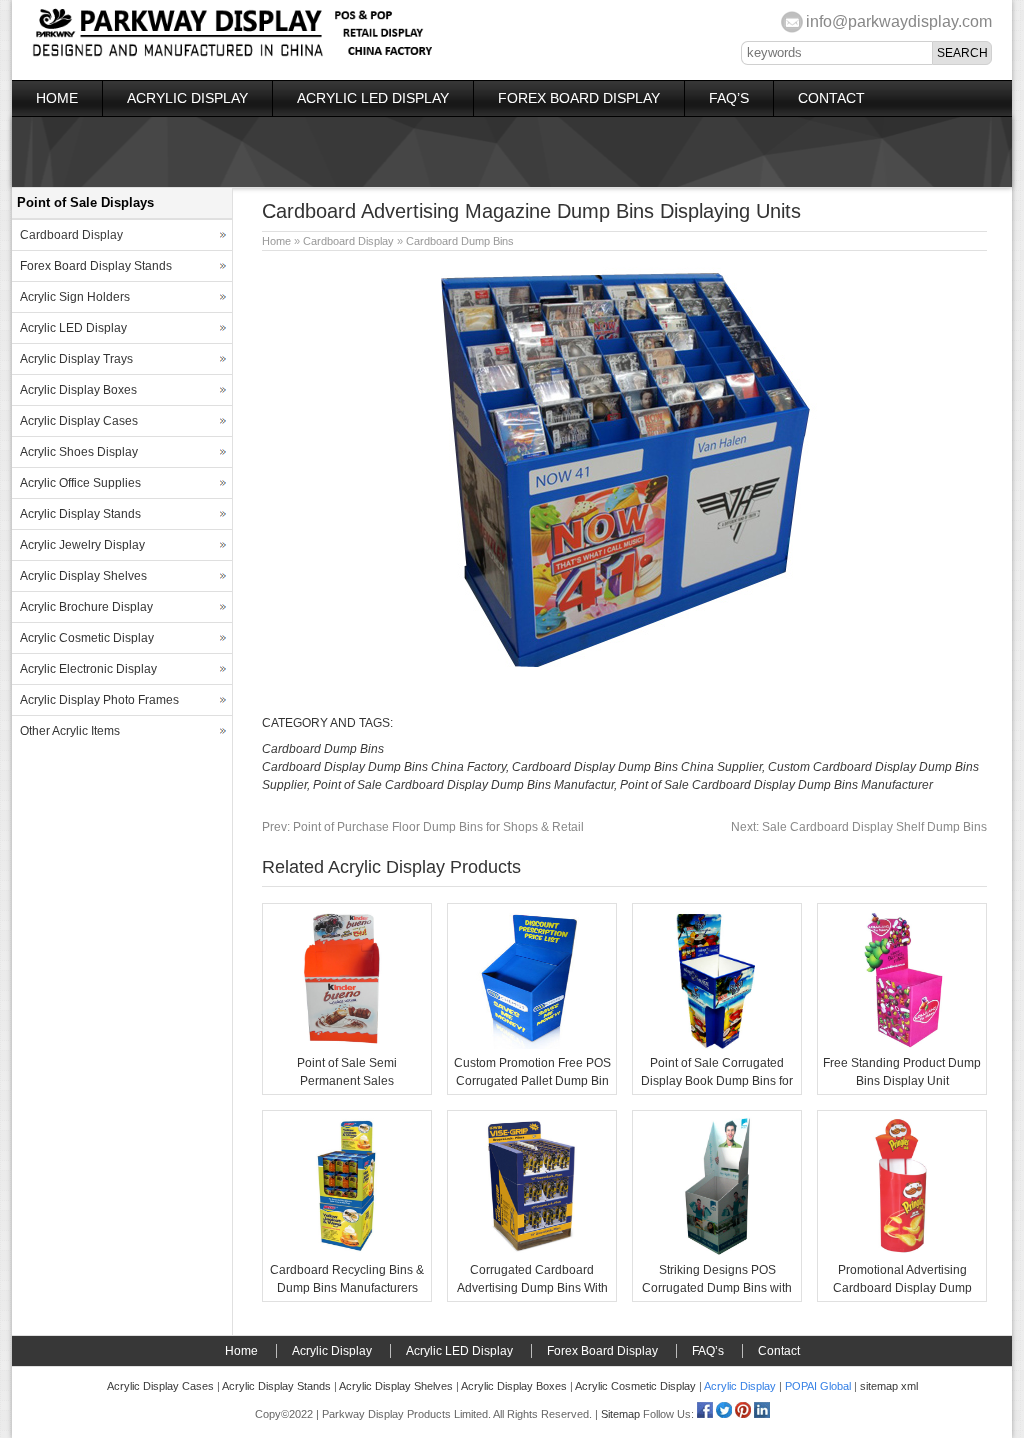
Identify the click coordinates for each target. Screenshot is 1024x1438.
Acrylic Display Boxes (78, 390)
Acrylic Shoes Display (79, 452)
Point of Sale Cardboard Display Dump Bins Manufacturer (776, 785)
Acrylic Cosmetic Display (87, 638)
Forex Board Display (579, 98)
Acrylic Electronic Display (88, 669)
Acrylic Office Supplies (80, 483)
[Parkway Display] (232, 54)
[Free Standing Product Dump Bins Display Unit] (902, 1045)
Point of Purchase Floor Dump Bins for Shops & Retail (423, 827)
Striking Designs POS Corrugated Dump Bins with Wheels (717, 1288)
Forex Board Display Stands (96, 266)
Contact (831, 98)
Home (57, 98)
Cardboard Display (348, 241)
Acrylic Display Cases (79, 421)
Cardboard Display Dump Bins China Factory (384, 767)
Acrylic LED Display (373, 98)
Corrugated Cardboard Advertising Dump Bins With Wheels (532, 1288)
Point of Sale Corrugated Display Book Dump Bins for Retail (717, 1081)
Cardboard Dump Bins (460, 241)
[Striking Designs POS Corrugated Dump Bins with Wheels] (717, 1252)
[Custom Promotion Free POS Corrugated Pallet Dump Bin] (532, 1045)
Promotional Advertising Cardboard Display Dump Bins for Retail (902, 1288)
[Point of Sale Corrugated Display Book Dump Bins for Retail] (717, 1045)
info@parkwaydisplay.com (899, 21)
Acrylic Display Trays (76, 359)
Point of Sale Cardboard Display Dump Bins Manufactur (463, 785)
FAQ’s (729, 98)
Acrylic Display (187, 98)
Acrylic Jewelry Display (82, 545)
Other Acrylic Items (70, 731)
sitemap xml (889, 1386)
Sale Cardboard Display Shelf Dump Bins (859, 827)
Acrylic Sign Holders (75, 297)
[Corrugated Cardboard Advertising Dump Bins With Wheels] (532, 1252)
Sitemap (620, 1414)
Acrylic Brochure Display (86, 607)
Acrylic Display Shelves (83, 576)
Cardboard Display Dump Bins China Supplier (637, 767)
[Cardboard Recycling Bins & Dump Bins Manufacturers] (347, 1252)
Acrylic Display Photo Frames (99, 700)
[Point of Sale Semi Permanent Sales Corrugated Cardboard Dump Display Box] (347, 1045)
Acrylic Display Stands (80, 514)
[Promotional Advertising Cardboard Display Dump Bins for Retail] (902, 1252)
